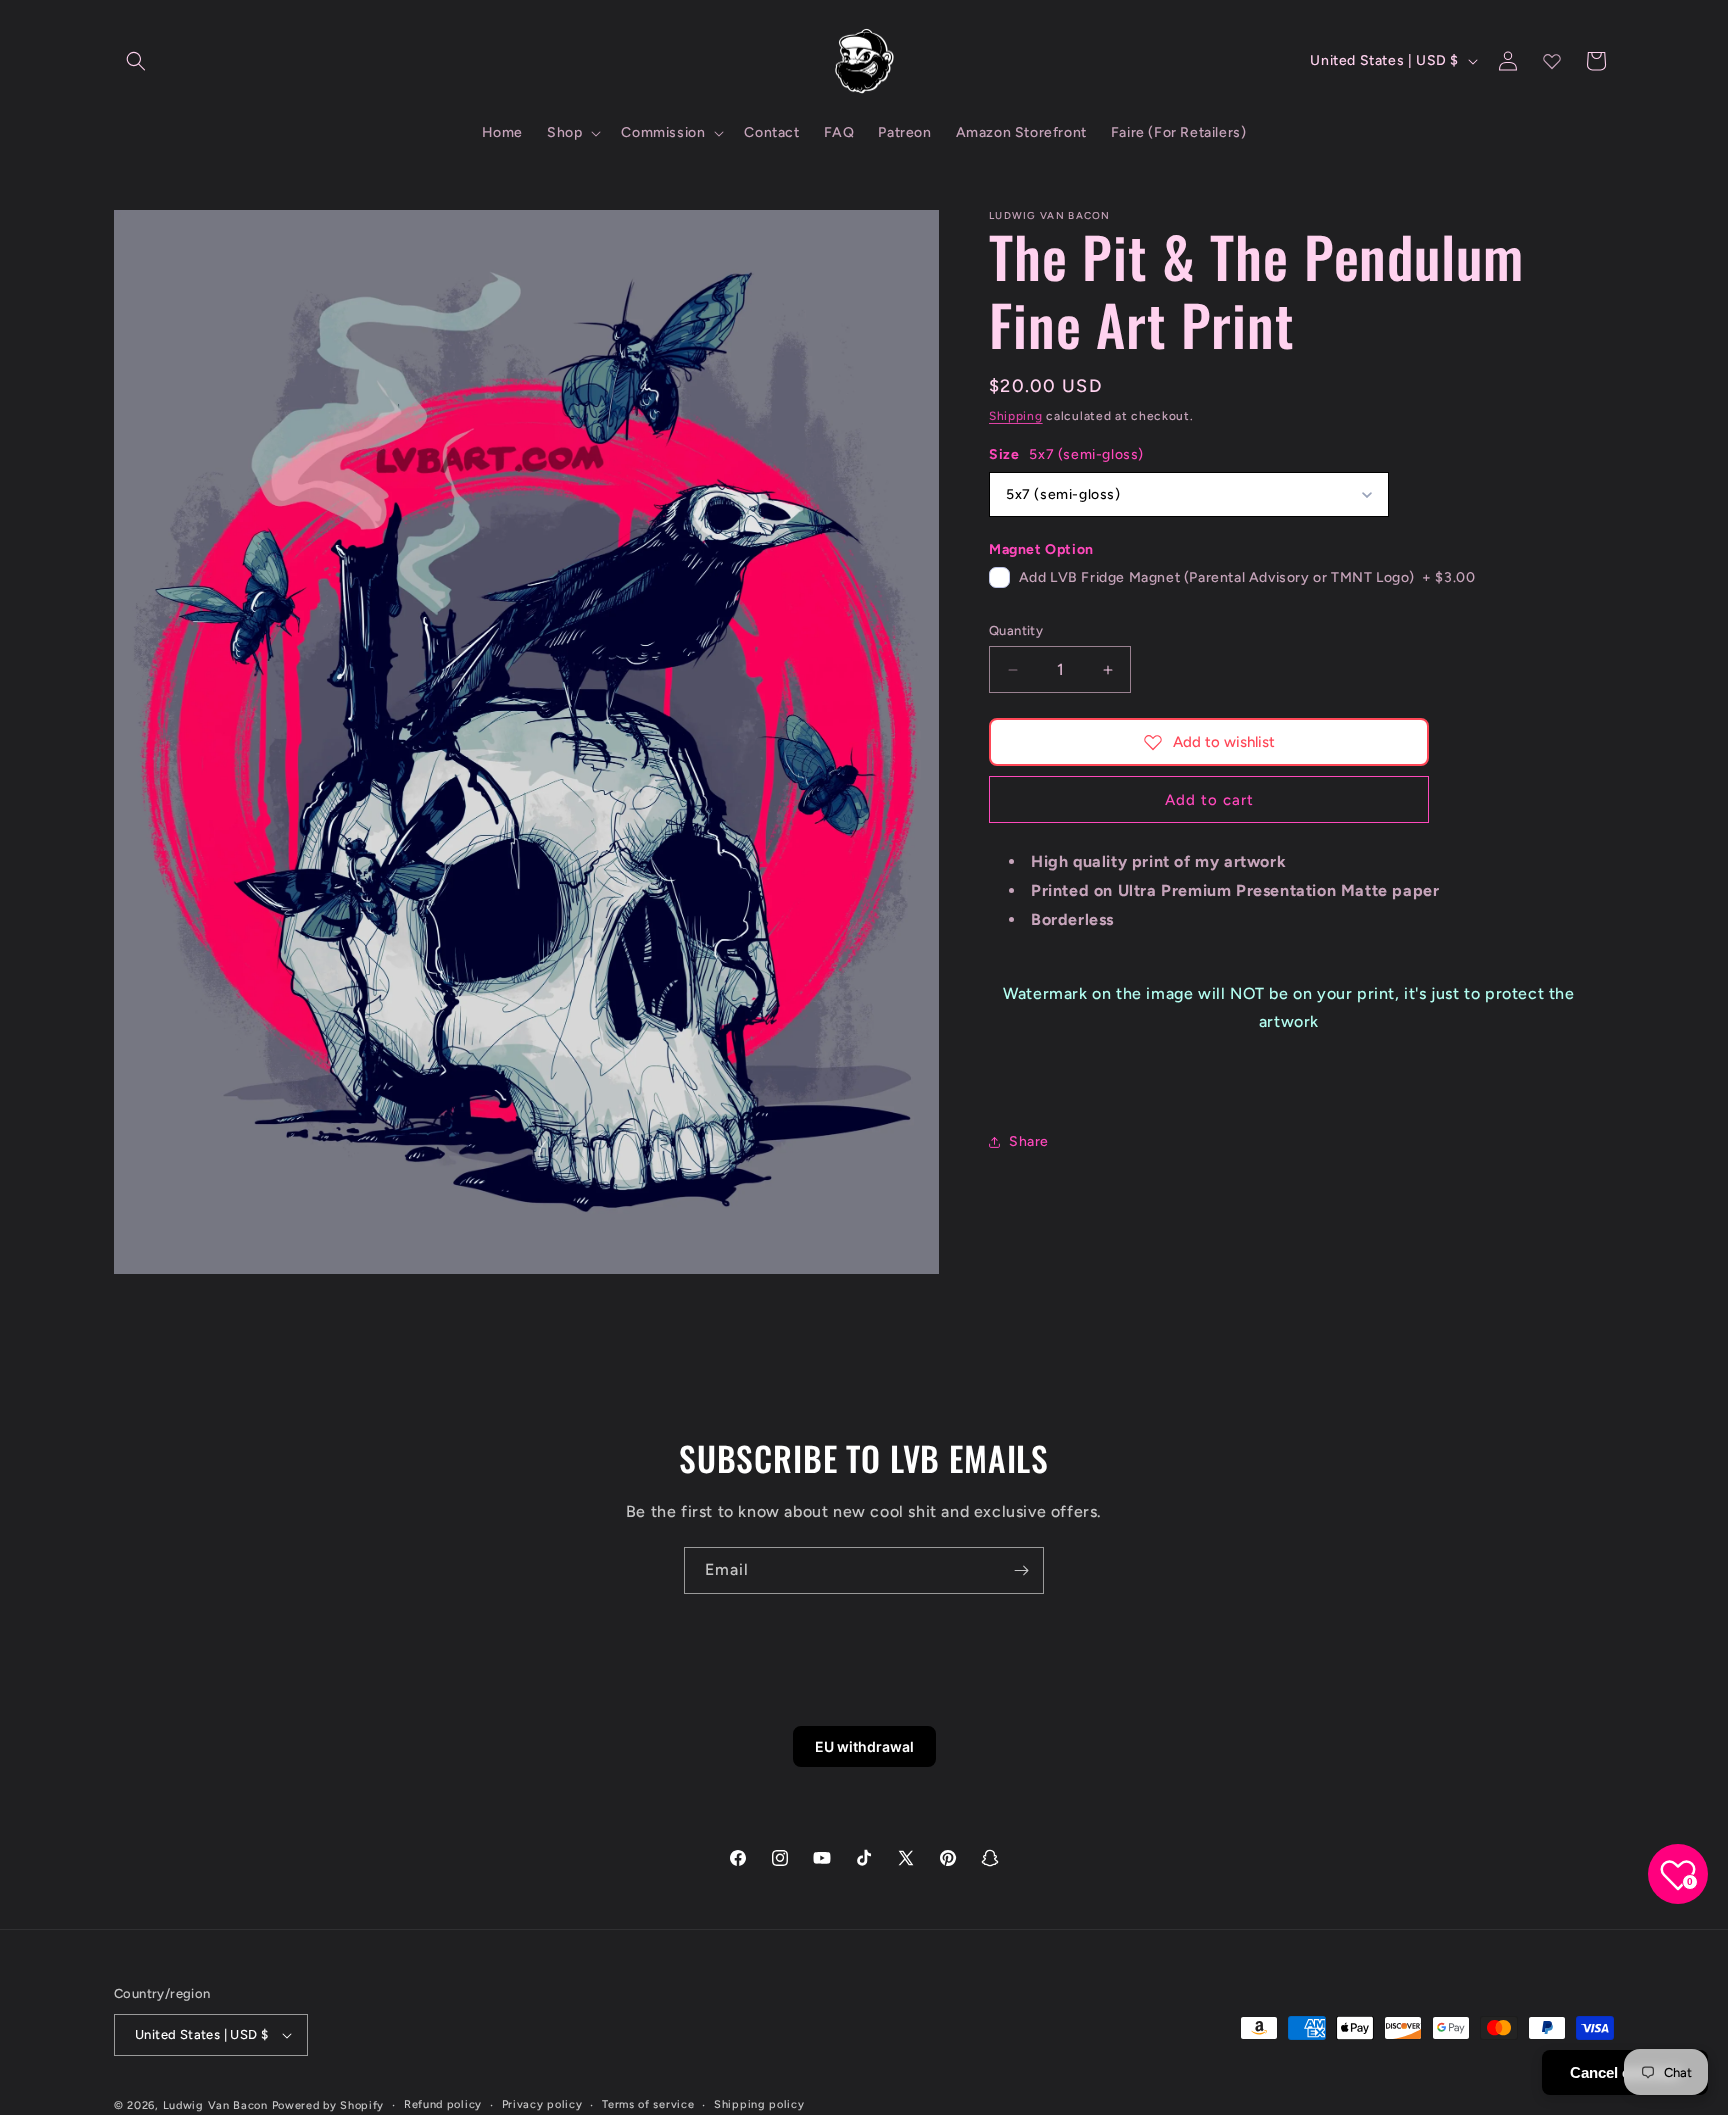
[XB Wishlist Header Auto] (1552, 61)
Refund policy (443, 2104)
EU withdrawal (864, 1746)
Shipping (1016, 416)
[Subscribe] (1021, 1570)
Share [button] (1029, 1141)
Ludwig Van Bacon (215, 2105)
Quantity (1016, 630)
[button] (136, 61)
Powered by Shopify (328, 2105)
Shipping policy (759, 2104)
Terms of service (648, 2104)
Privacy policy (542, 2104)
